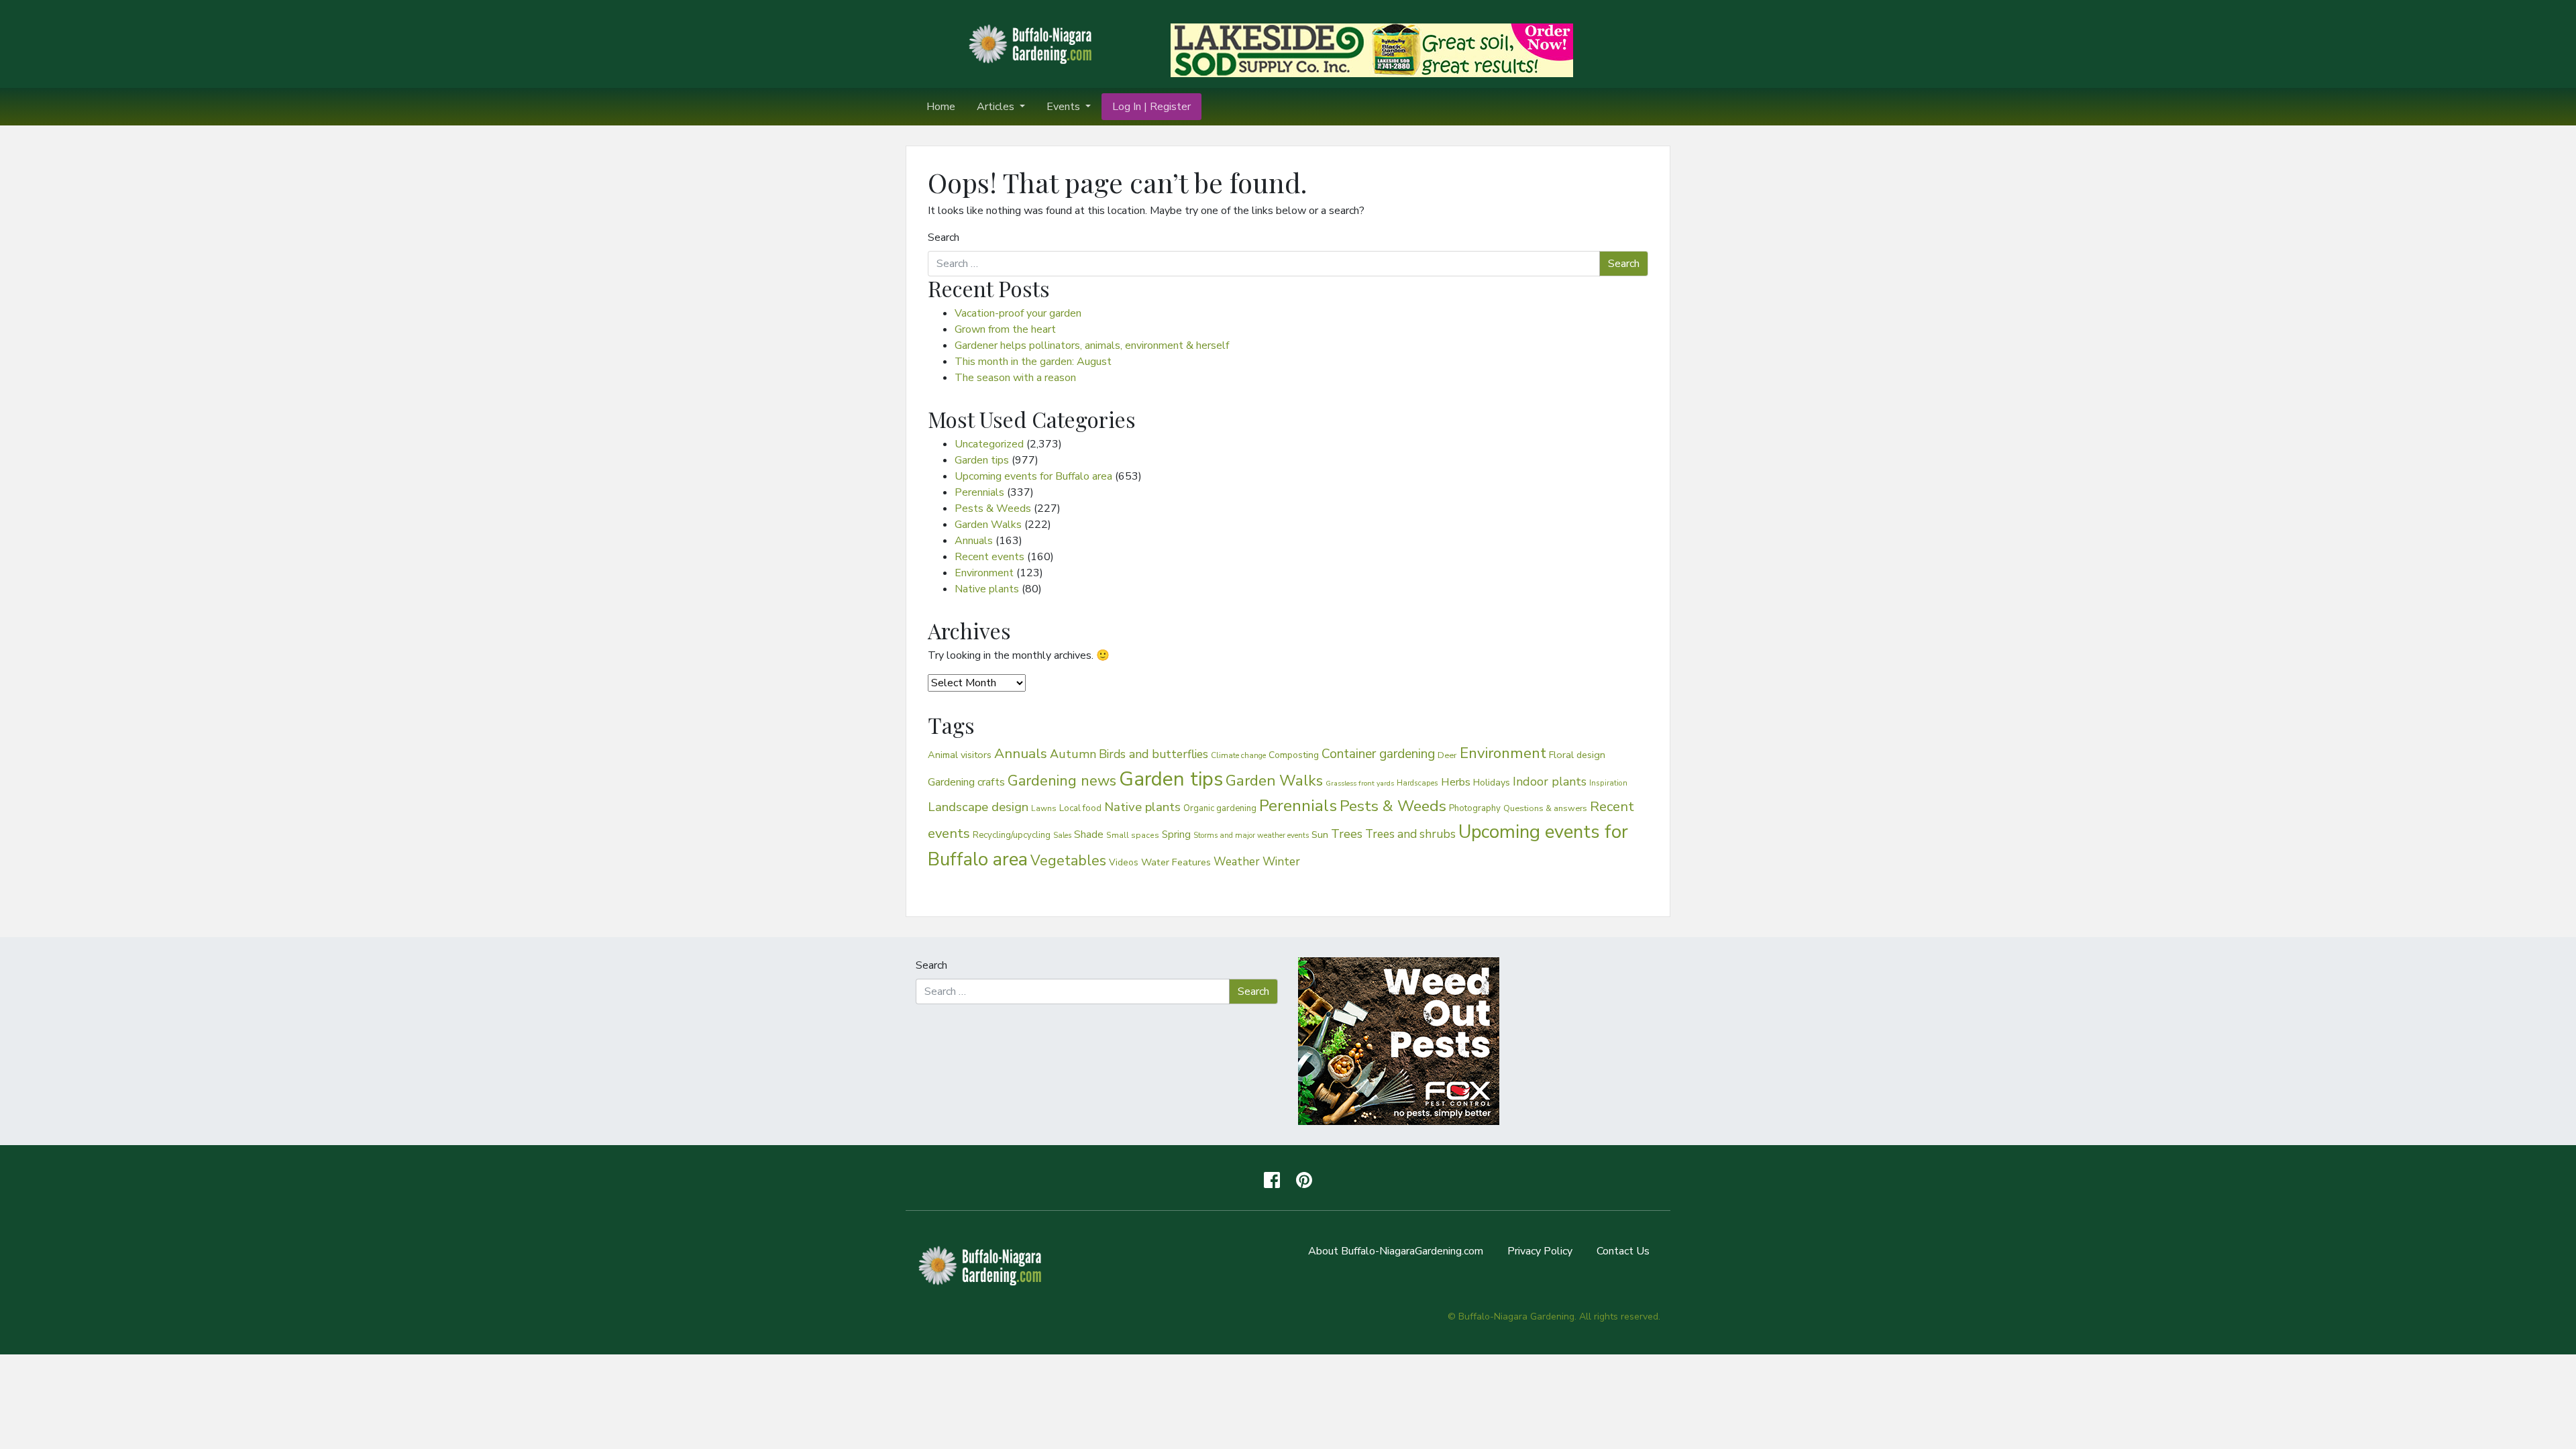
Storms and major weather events (1251, 836)
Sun (1320, 835)
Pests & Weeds (993, 508)
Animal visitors (960, 755)
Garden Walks (988, 525)
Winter (1281, 861)
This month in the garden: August (1033, 362)
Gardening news (1062, 781)
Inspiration (1608, 783)
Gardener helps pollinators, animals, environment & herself (1092, 345)
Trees (1347, 834)
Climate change (1238, 755)
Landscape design (978, 807)
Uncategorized (989, 444)
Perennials (979, 492)
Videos (1124, 862)
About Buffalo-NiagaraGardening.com (1396, 1251)
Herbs (1456, 782)
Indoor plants (1550, 782)
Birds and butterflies (1153, 754)
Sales (1062, 836)
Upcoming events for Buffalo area (1033, 476)
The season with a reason (1015, 378)
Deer (1447, 755)
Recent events (989, 557)
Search (944, 237)
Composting (1294, 755)
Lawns (1044, 808)
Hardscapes (1417, 783)
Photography (1475, 808)
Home (941, 107)
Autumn (1073, 754)
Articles (997, 107)
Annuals (974, 541)
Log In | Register (1151, 107)
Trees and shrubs (1410, 834)
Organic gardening (1220, 808)
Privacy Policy (1540, 1251)
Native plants (987, 589)
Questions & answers (1545, 808)
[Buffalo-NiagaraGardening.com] (1033, 43)
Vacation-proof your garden (1018, 313)
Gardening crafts (966, 782)
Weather (1237, 862)
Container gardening (1378, 754)
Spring (1176, 835)
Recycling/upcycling (1012, 835)
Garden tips (982, 460)
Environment (984, 573)
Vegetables (1068, 861)
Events (1065, 107)
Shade (1089, 834)
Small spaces (1133, 835)
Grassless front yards (1360, 783)
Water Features (1176, 862)
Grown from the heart (1005, 329)
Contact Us (1623, 1251)
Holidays (1492, 783)
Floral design (1577, 755)
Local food (1080, 808)
